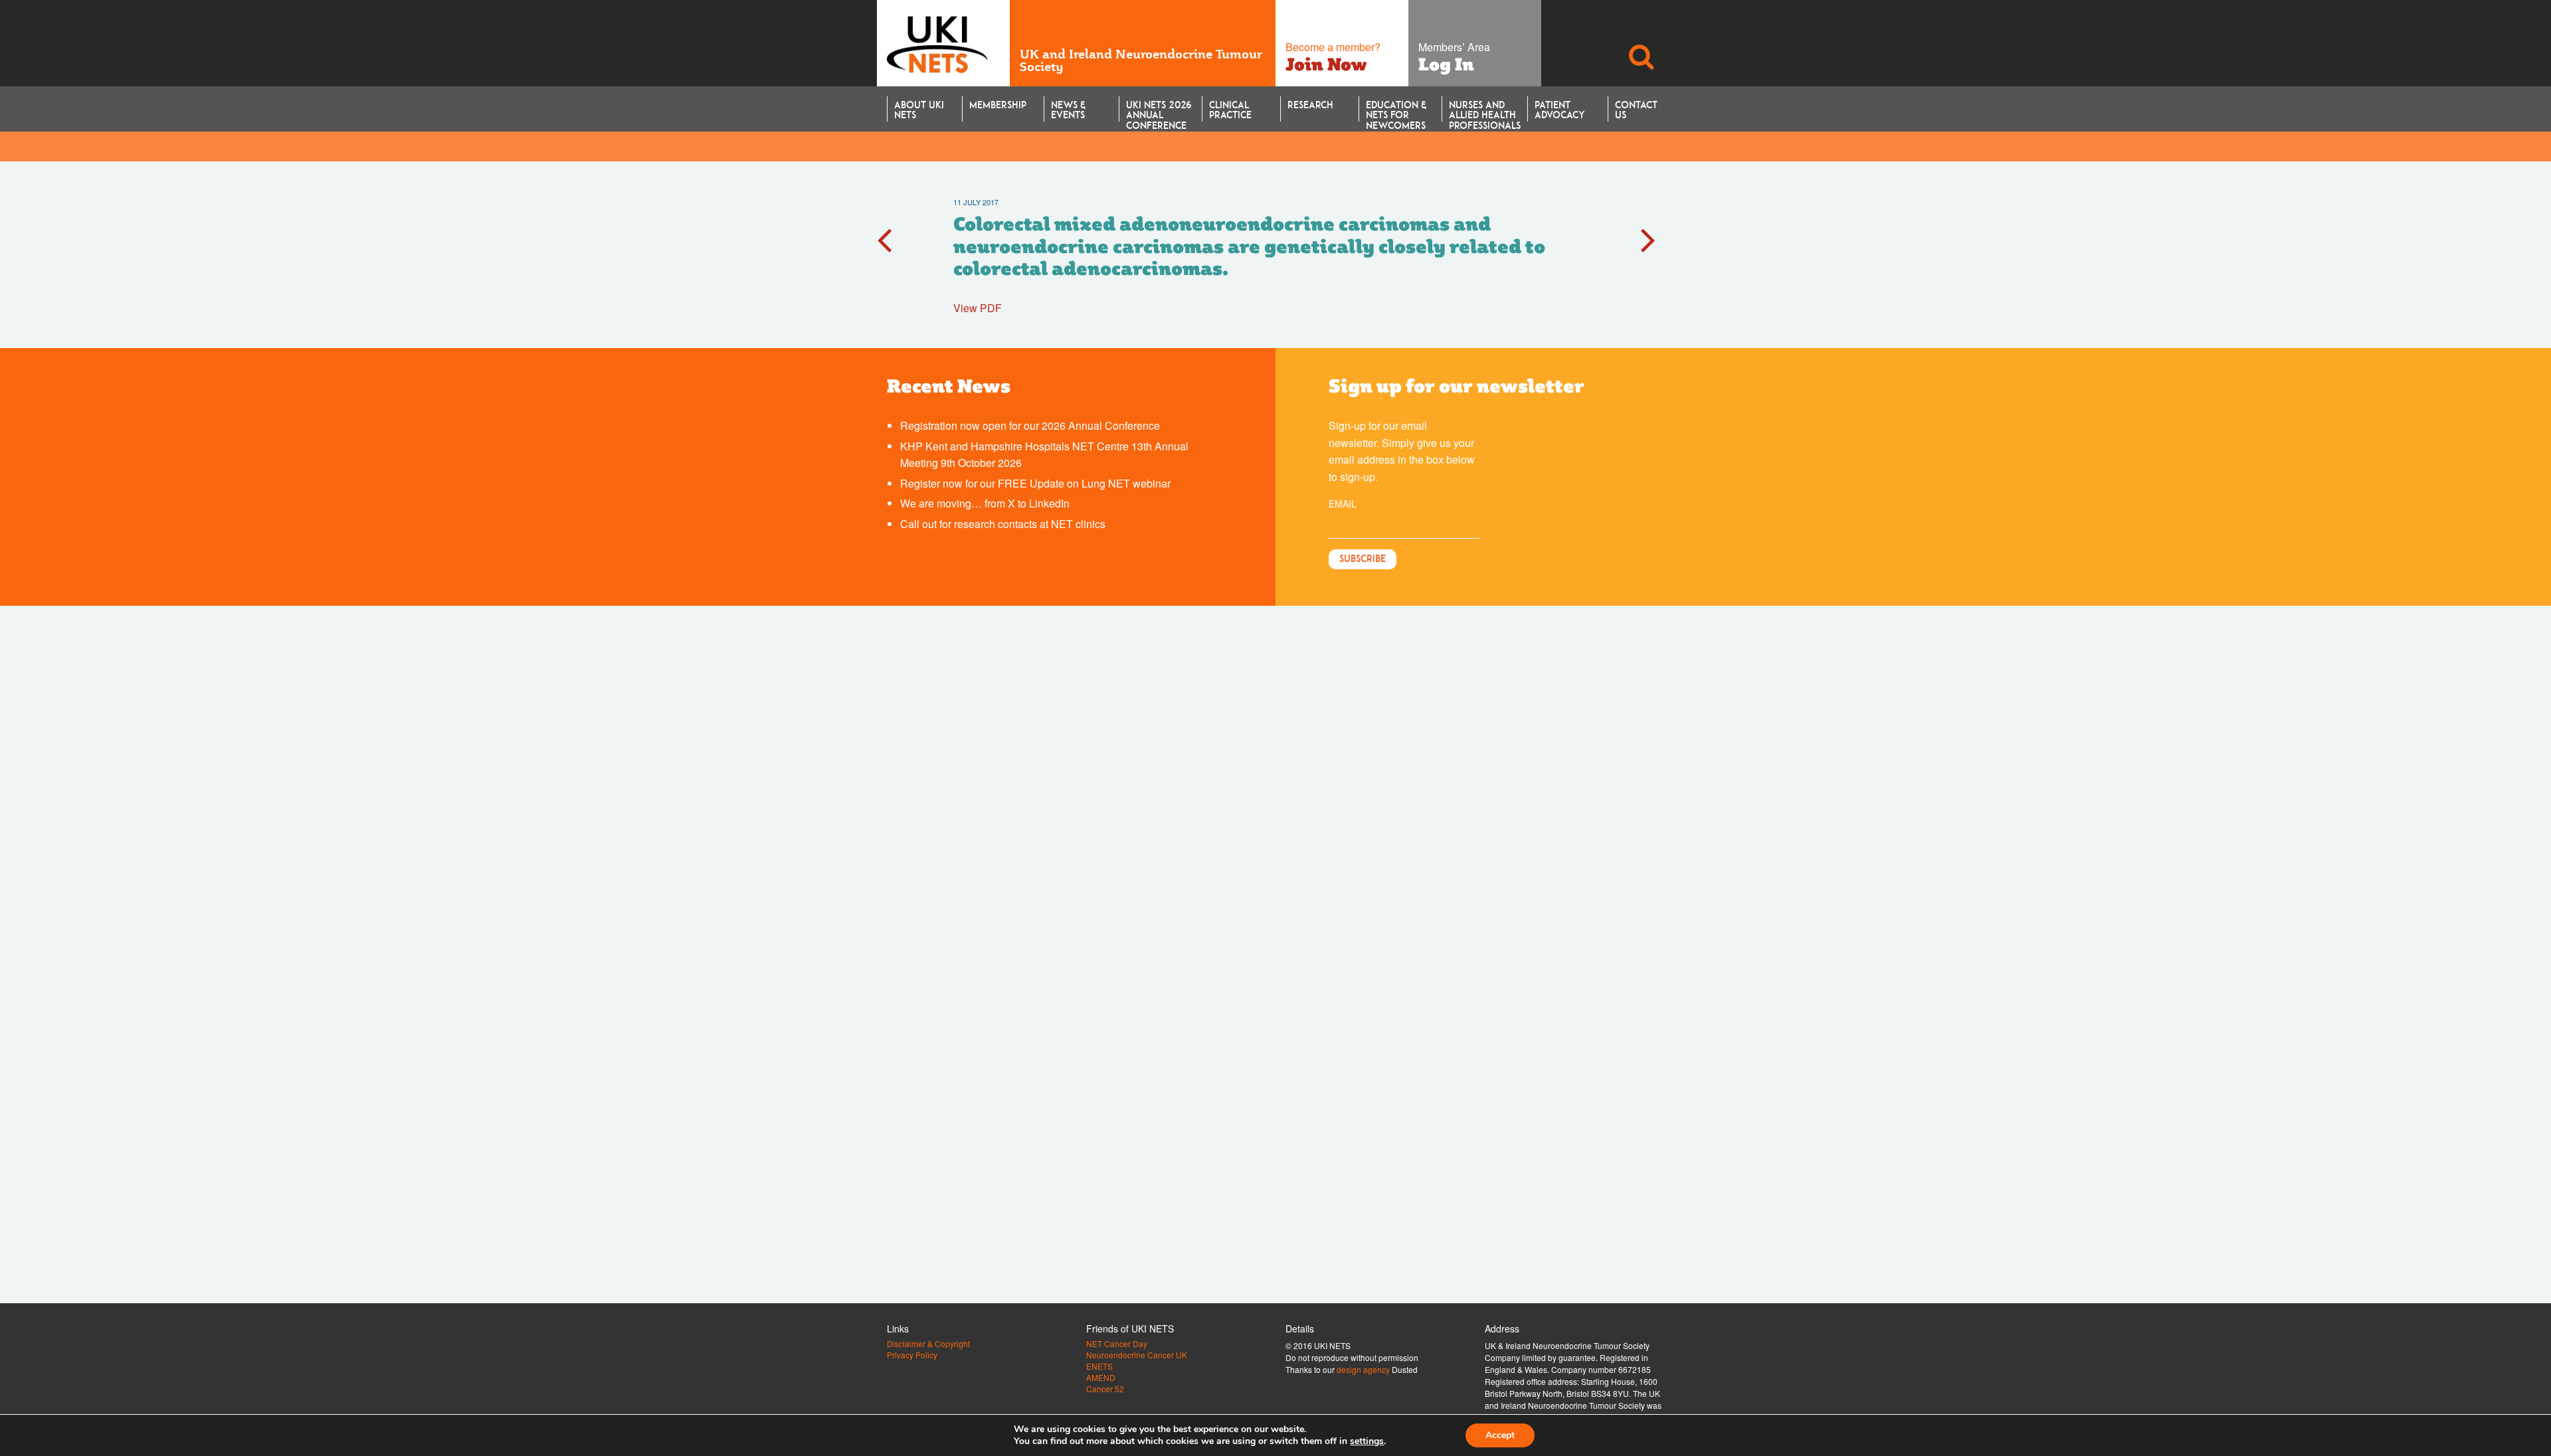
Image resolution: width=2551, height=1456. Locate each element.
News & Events (1068, 110)
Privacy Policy (912, 1355)
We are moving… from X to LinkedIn (985, 503)
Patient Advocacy (1560, 110)
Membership (998, 105)
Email (1343, 503)
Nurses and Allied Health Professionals (1485, 110)
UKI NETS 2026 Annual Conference (1159, 110)
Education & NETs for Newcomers (1396, 110)
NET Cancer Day (1117, 1344)
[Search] (1641, 43)
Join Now (1326, 64)
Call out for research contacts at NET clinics (1003, 524)
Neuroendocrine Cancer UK (1137, 1355)
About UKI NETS (919, 110)
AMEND (1101, 1378)
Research (1310, 105)
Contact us (1636, 110)
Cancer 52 (1105, 1389)
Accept (1500, 1435)
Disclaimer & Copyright (928, 1344)
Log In (1446, 64)
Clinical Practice (1230, 110)
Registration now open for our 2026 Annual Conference (1030, 425)
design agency (1363, 1369)
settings (1367, 1441)
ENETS (1099, 1366)
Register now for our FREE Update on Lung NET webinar (1035, 483)
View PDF (978, 308)
